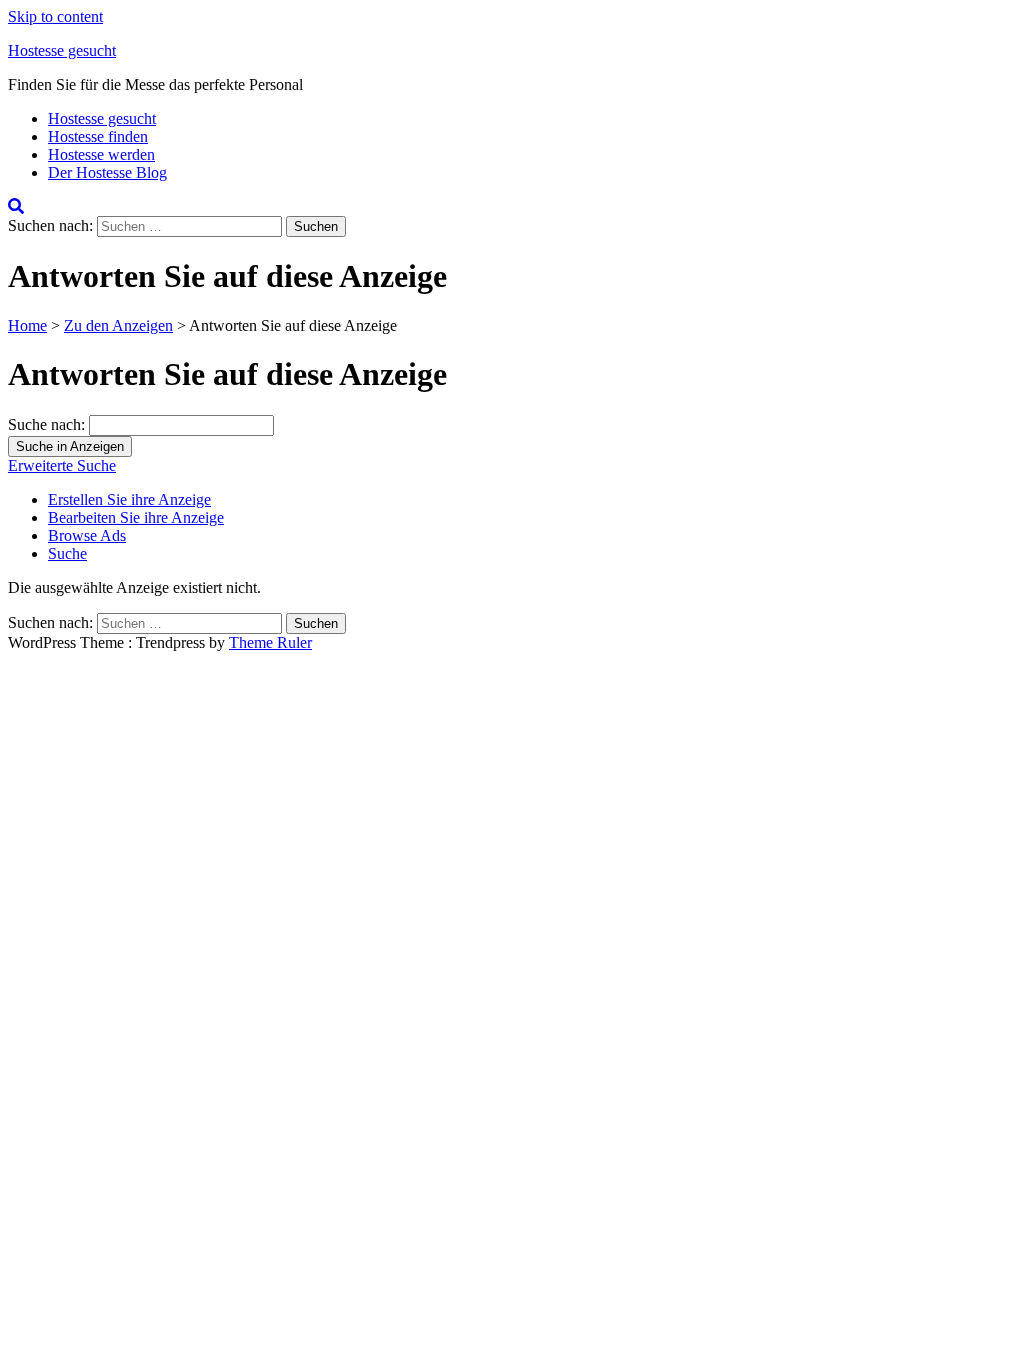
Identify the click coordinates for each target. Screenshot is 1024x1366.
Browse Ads (87, 535)
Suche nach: (46, 424)
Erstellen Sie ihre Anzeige (129, 499)
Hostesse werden (101, 154)
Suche (67, 553)
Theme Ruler (270, 642)
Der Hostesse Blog (107, 172)
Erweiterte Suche (62, 465)
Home (27, 325)
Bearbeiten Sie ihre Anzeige (136, 517)
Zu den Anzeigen (118, 325)
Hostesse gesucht (62, 50)
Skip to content (55, 16)
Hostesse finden (98, 136)
